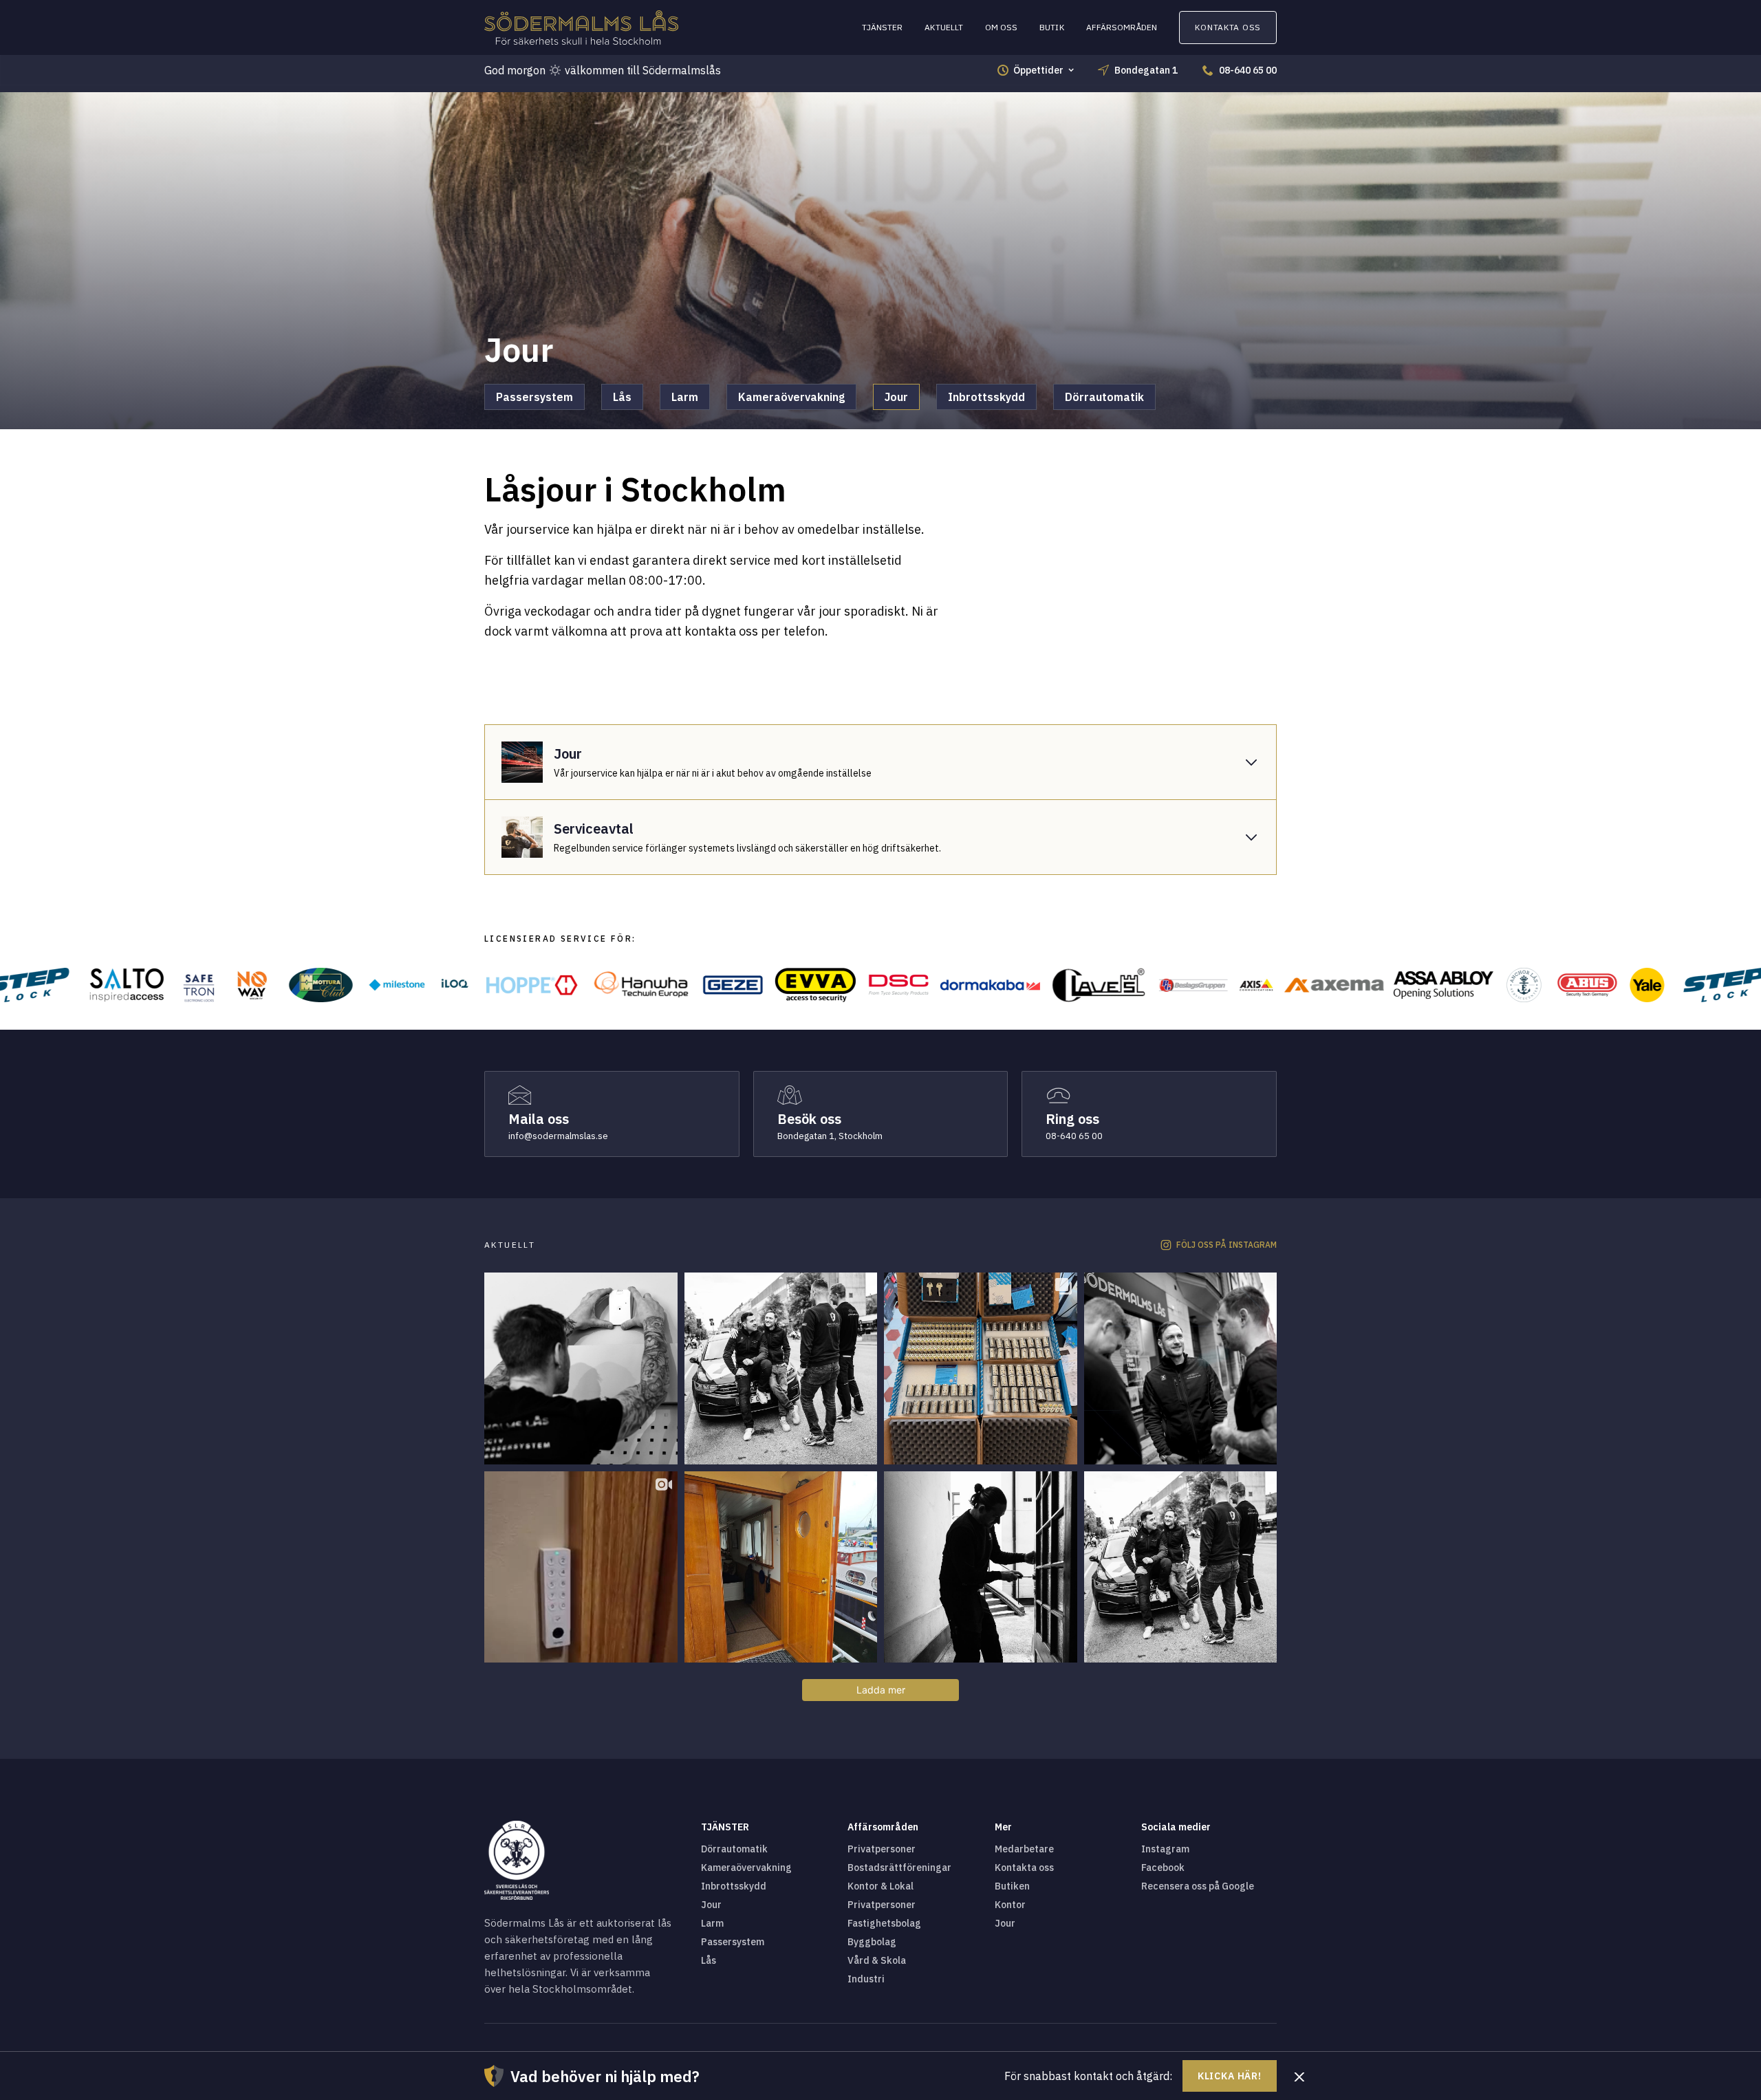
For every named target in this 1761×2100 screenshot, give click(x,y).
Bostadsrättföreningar (899, 1868)
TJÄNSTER (725, 1827)
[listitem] (534, 397)
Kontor (1010, 1905)
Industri (866, 1979)
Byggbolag (872, 1942)
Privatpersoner (882, 1849)
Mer (1003, 1827)
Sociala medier (1176, 1827)
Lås (709, 1960)
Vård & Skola (877, 1960)
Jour (711, 1905)
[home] (582, 28)
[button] (882, 28)
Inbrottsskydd (734, 1886)
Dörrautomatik (734, 1849)
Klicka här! (1230, 2076)
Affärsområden (883, 1827)
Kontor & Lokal (880, 1886)
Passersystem (733, 1942)
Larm (712, 1923)
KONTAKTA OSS (1228, 27)
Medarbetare (1024, 1849)
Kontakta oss (1024, 1868)
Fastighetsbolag (884, 1923)
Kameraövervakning (746, 1868)
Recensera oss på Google (1198, 1886)
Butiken (1012, 1886)
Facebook (1163, 1868)
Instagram (1165, 1849)
